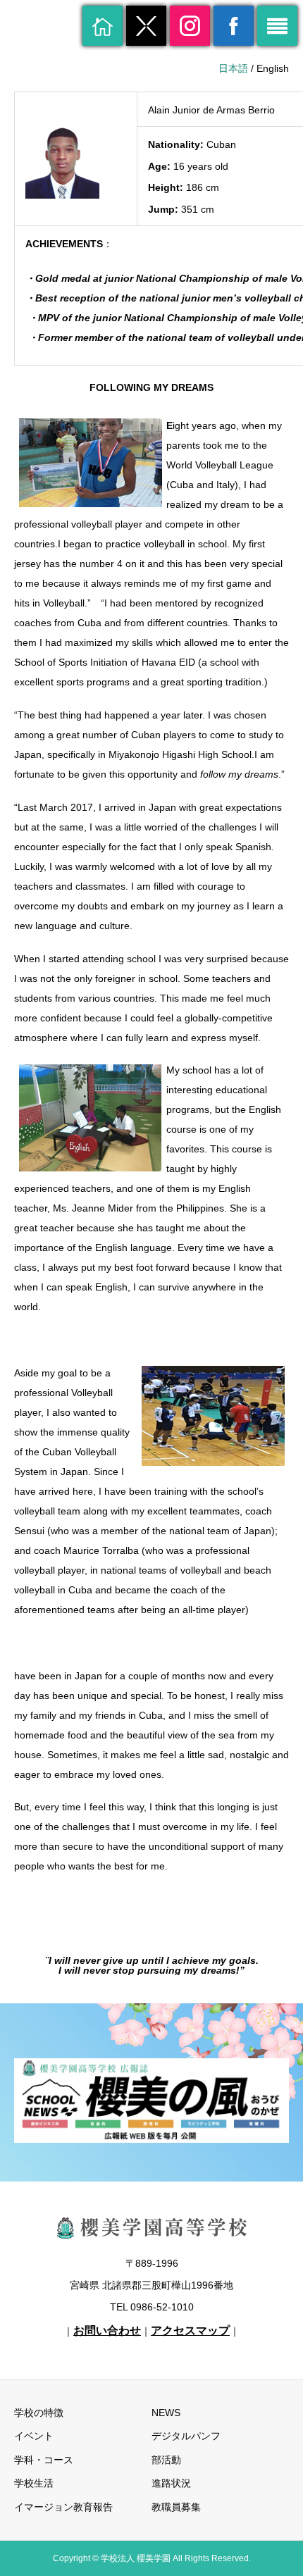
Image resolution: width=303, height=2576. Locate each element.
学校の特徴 (39, 2413)
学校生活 (34, 2483)
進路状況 (171, 2483)
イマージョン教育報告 (63, 2507)
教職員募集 (176, 2507)
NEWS (166, 2413)
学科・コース (44, 2460)
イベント (34, 2436)
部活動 (166, 2460)
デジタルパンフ (186, 2436)
